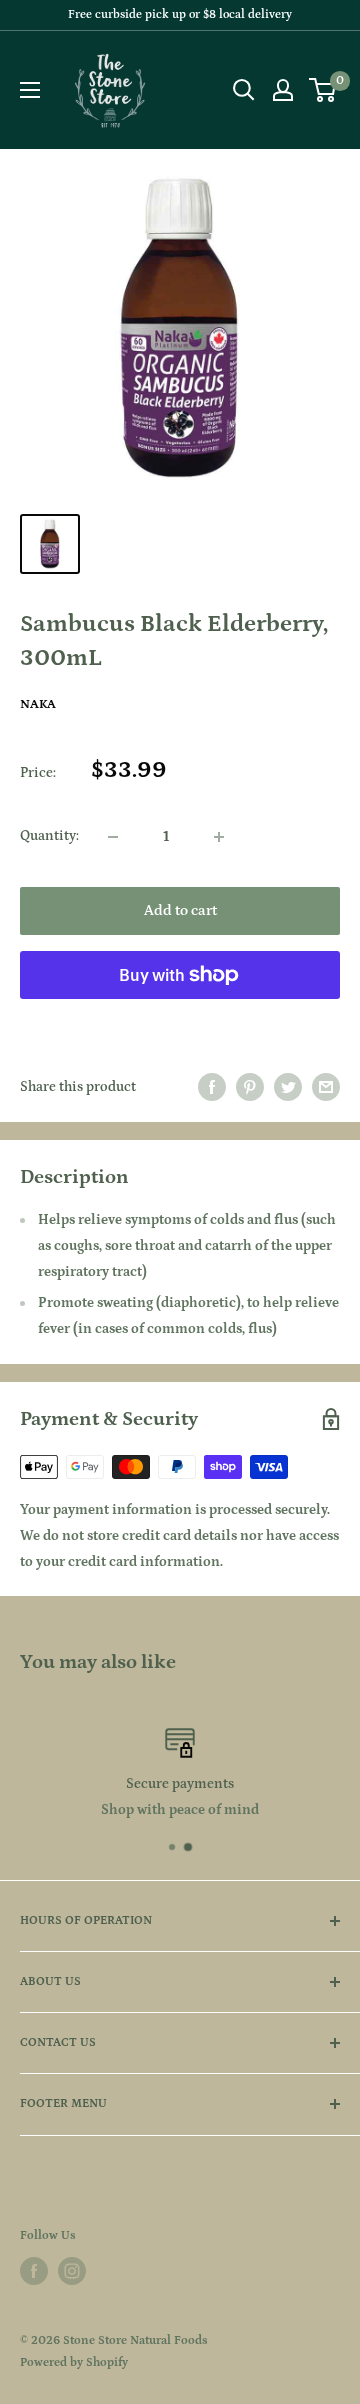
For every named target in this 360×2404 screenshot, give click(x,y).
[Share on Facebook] (212, 1087)
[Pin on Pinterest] (250, 1087)
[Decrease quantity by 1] (113, 837)
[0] (323, 90)
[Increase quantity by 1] (219, 837)
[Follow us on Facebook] (34, 2271)
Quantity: (49, 836)
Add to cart (180, 910)
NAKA (38, 704)
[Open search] (244, 90)
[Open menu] (30, 90)
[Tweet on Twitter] (288, 1087)
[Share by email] (326, 1087)
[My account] (283, 90)
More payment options (180, 1020)
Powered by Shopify (74, 2362)
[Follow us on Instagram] (72, 2271)
